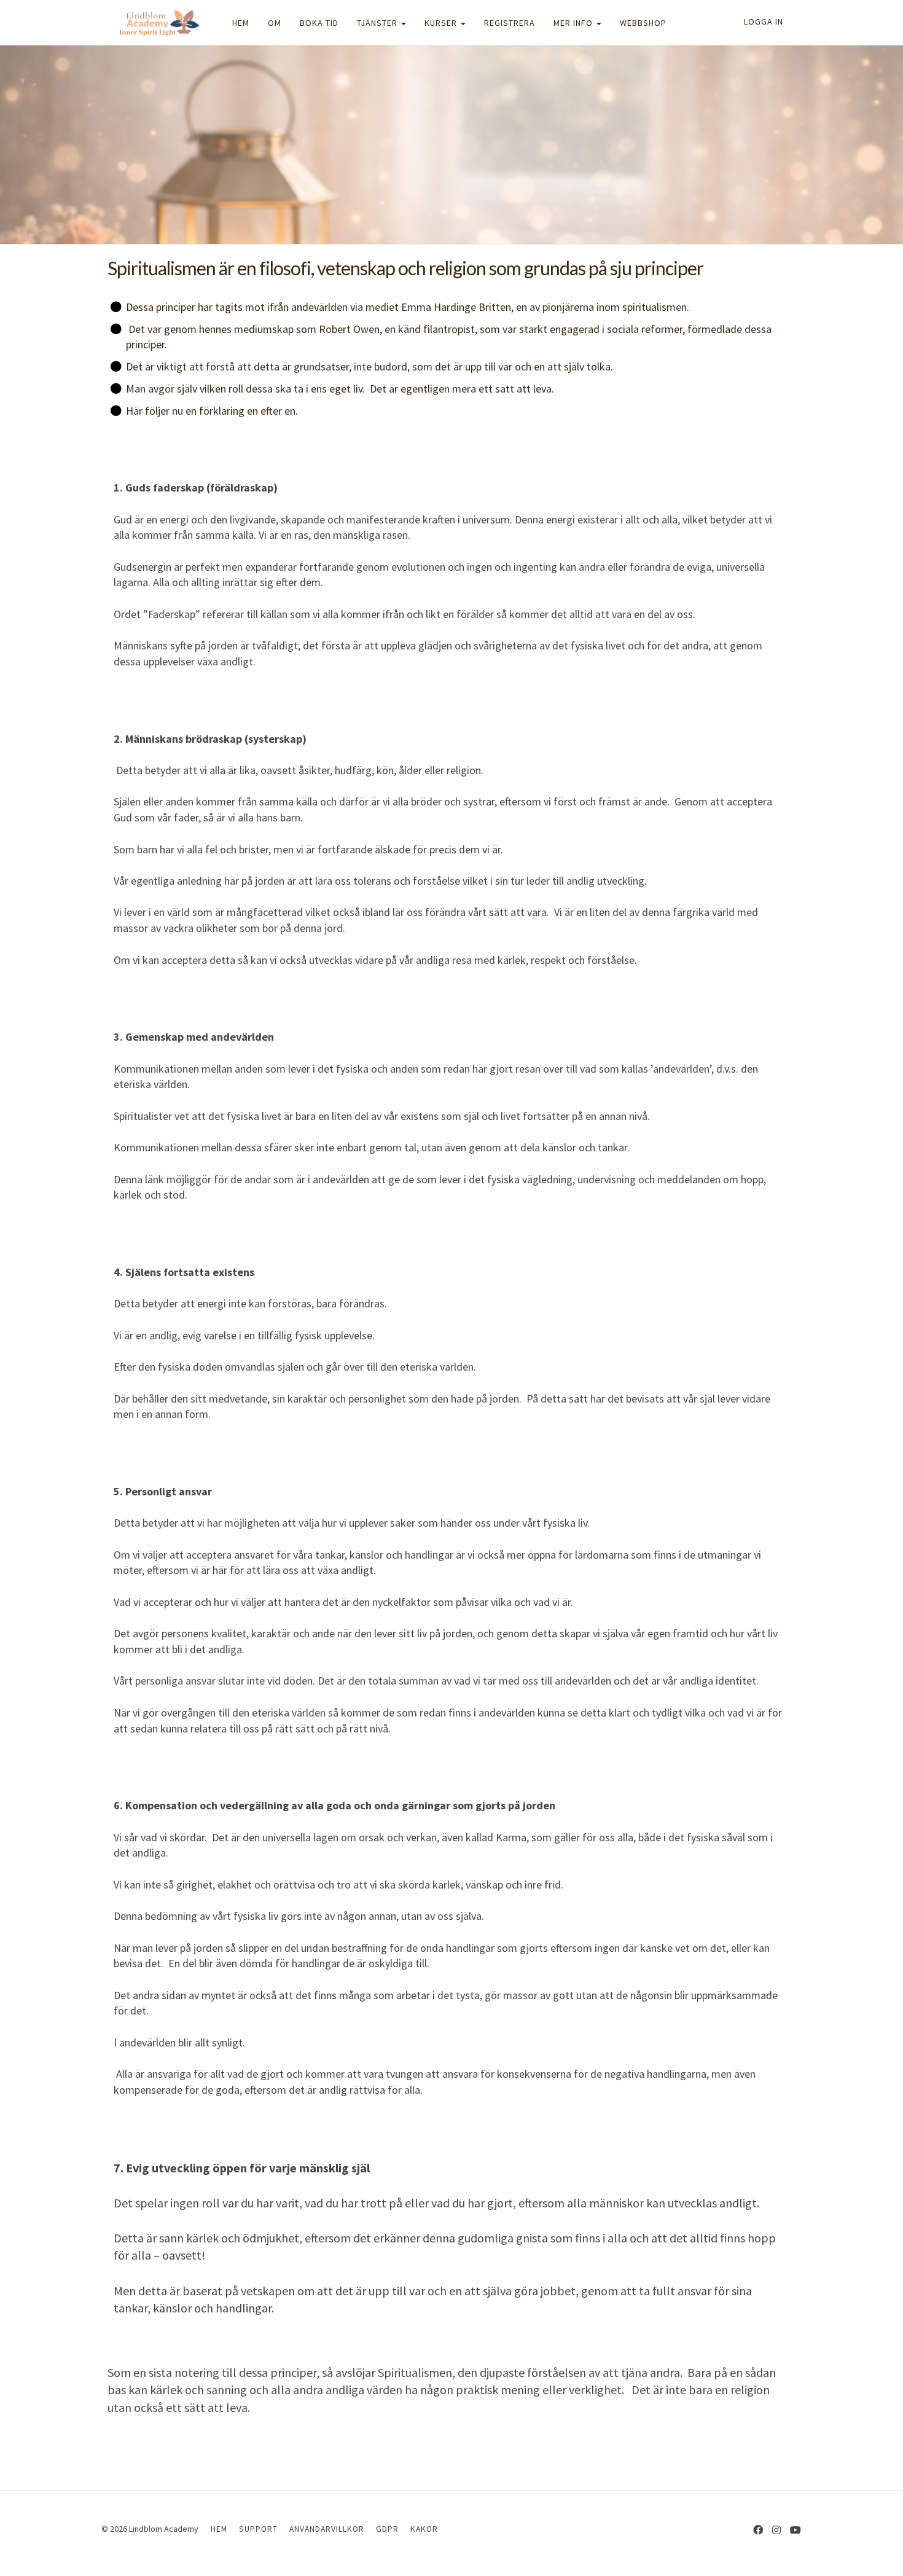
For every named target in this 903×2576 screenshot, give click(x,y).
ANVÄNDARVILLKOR (327, 2529)
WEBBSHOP (643, 23)
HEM (241, 23)
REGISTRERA (510, 23)
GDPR (387, 2529)
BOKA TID (319, 23)
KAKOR (424, 2529)
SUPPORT (258, 2529)
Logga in (764, 22)
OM (275, 23)
